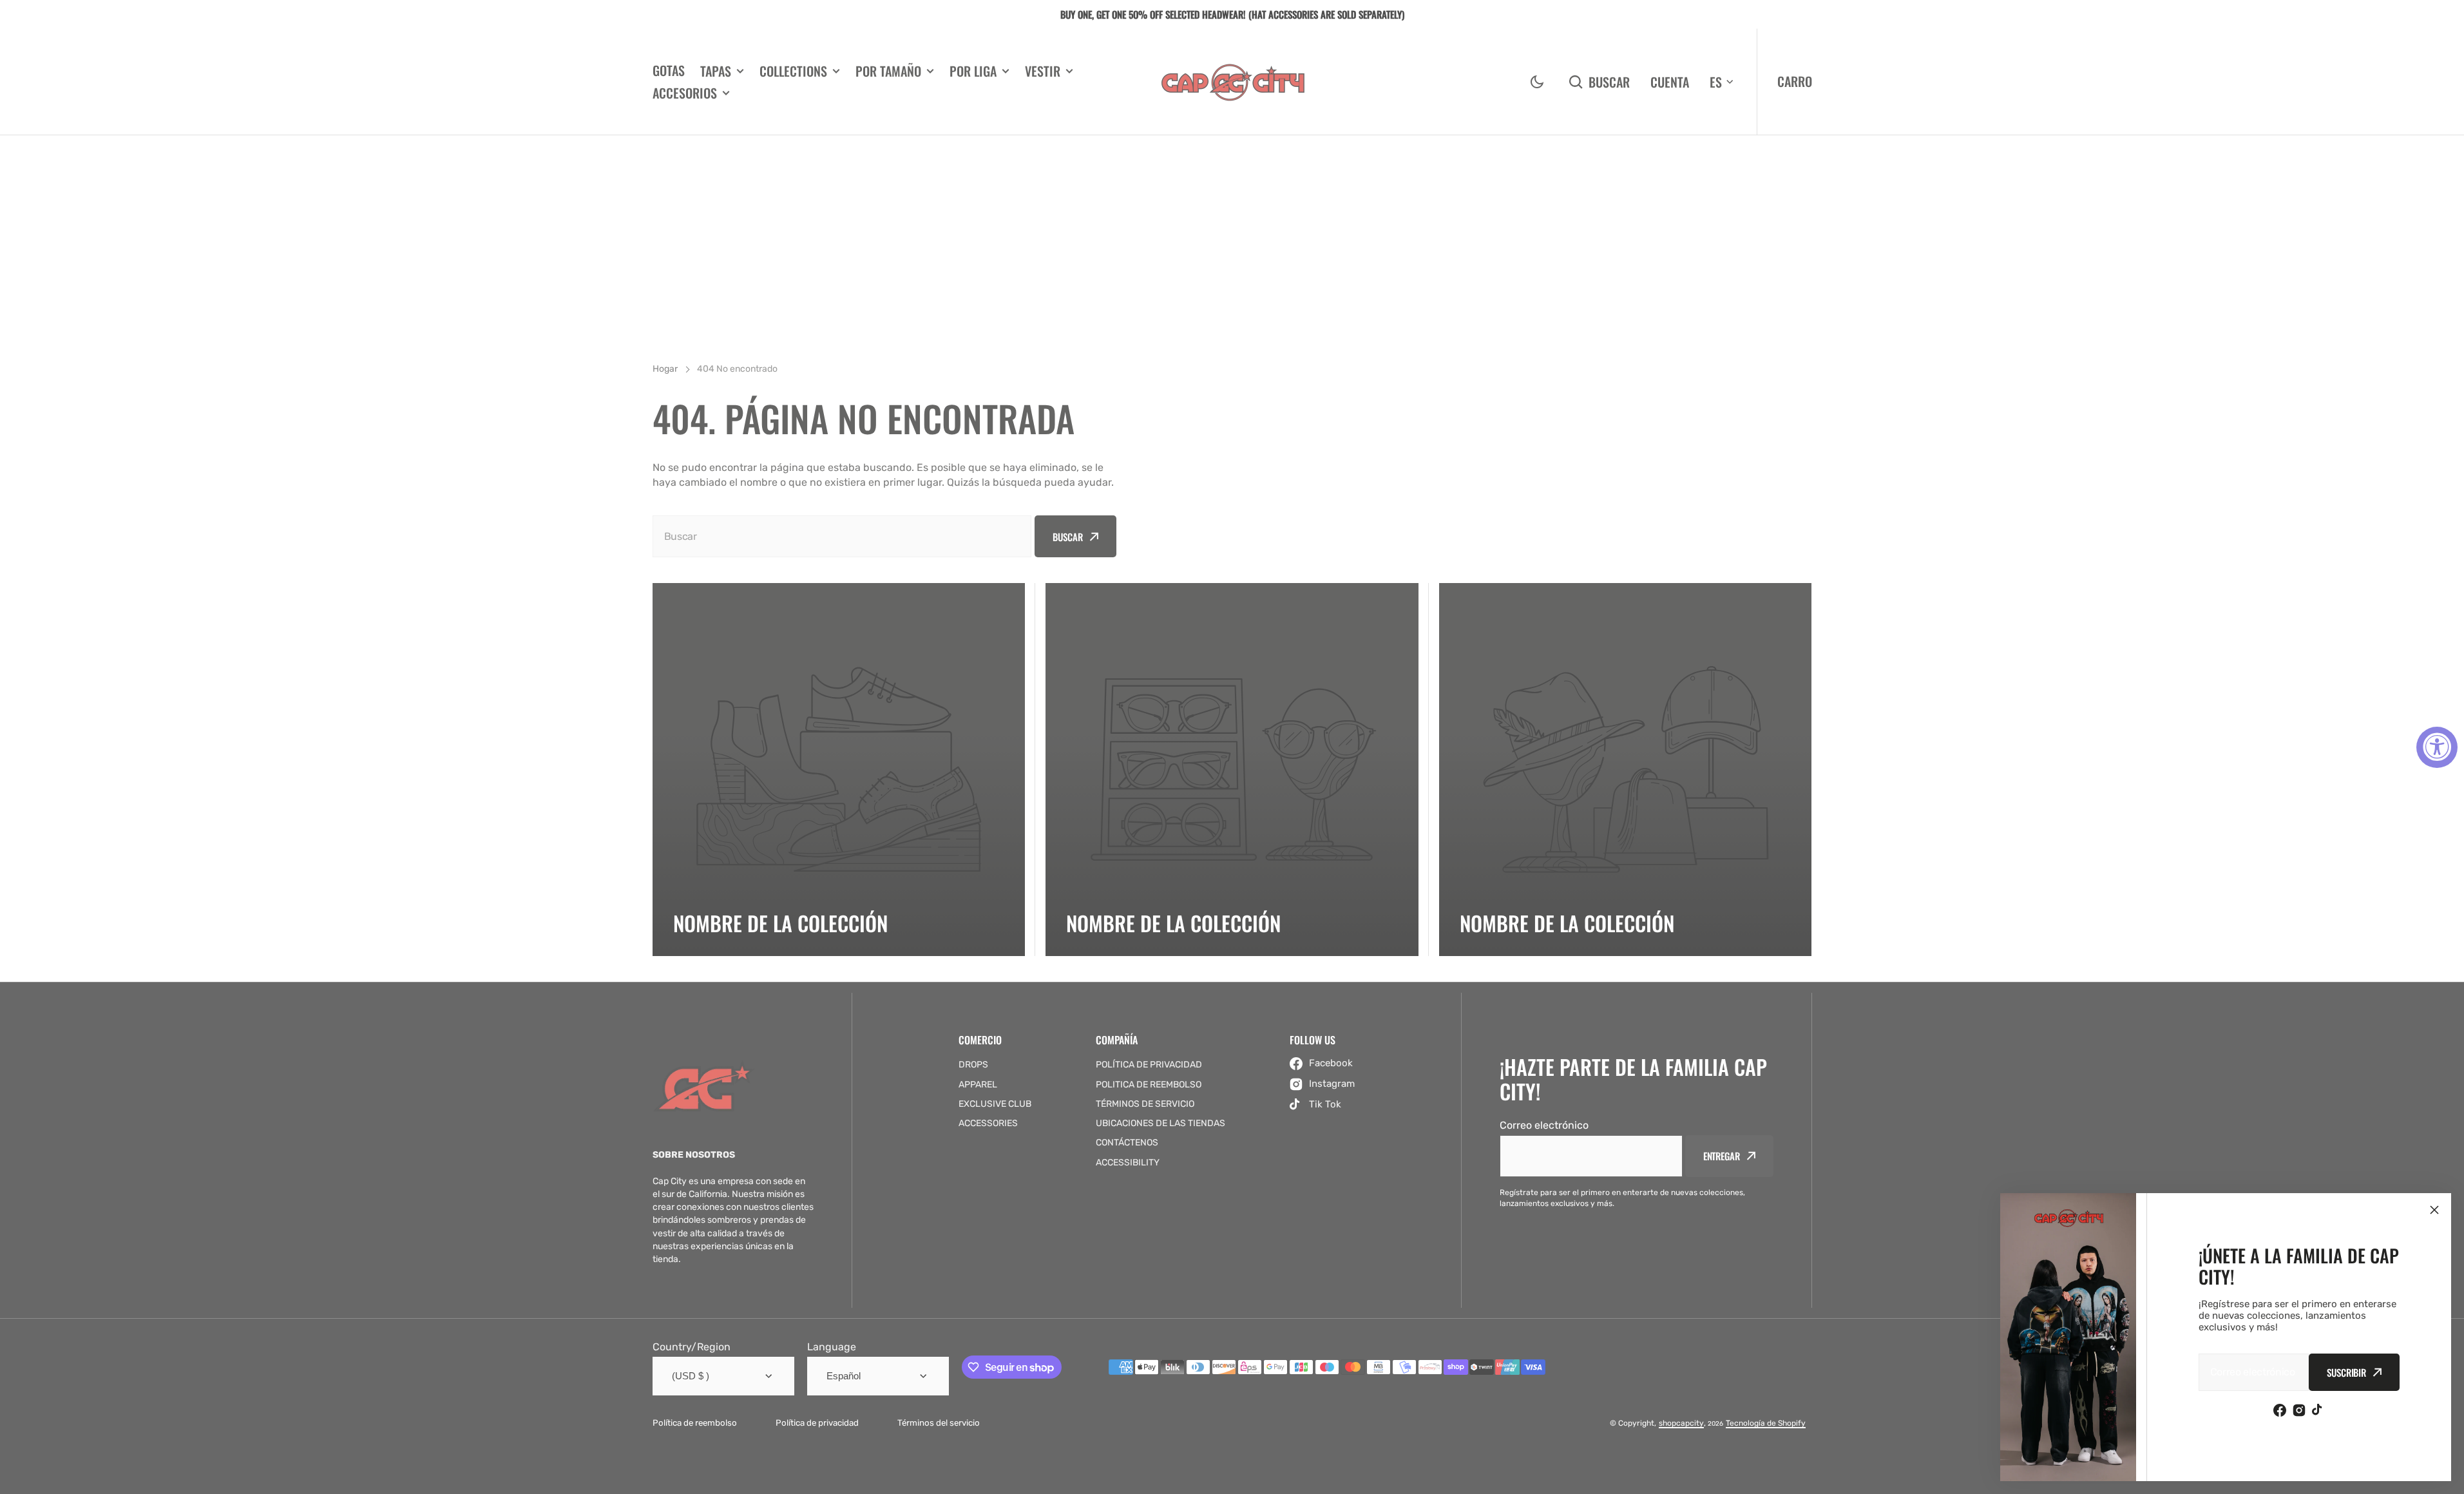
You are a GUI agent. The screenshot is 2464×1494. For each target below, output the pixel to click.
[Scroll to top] (2447, 1477)
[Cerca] (2434, 1210)
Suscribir (2346, 1372)
